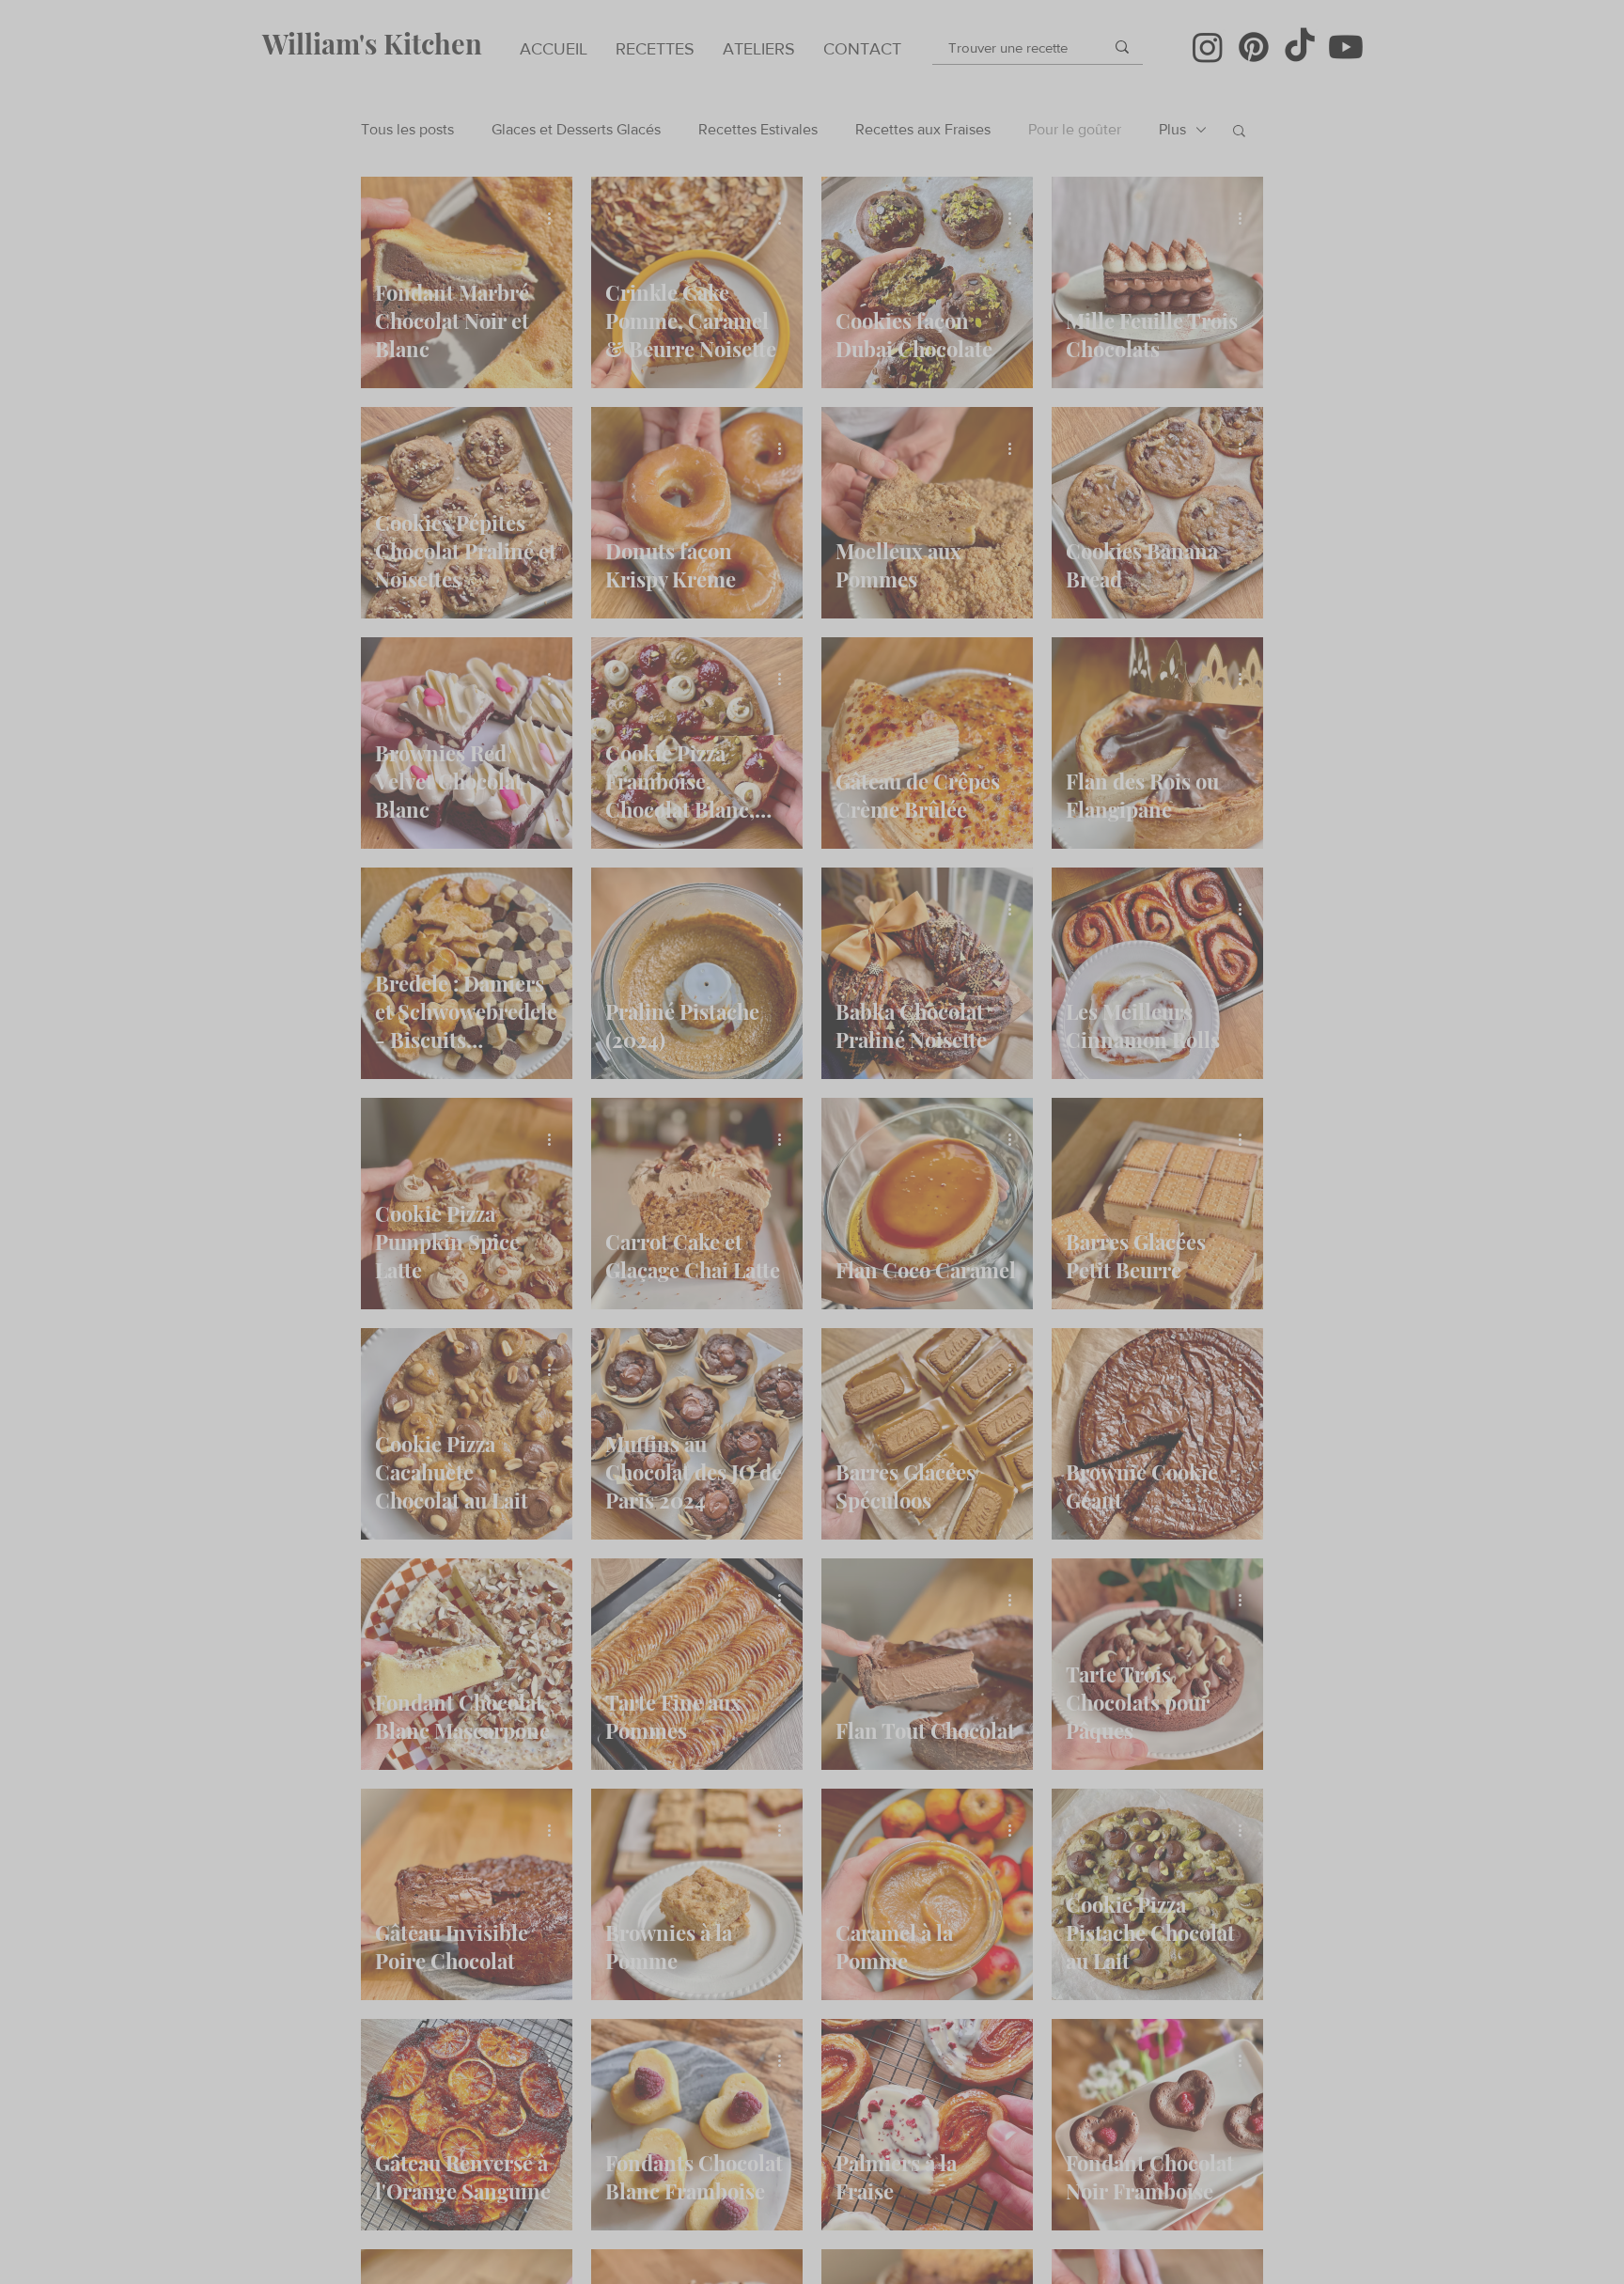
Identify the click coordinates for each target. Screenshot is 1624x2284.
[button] (1172, 1064)
